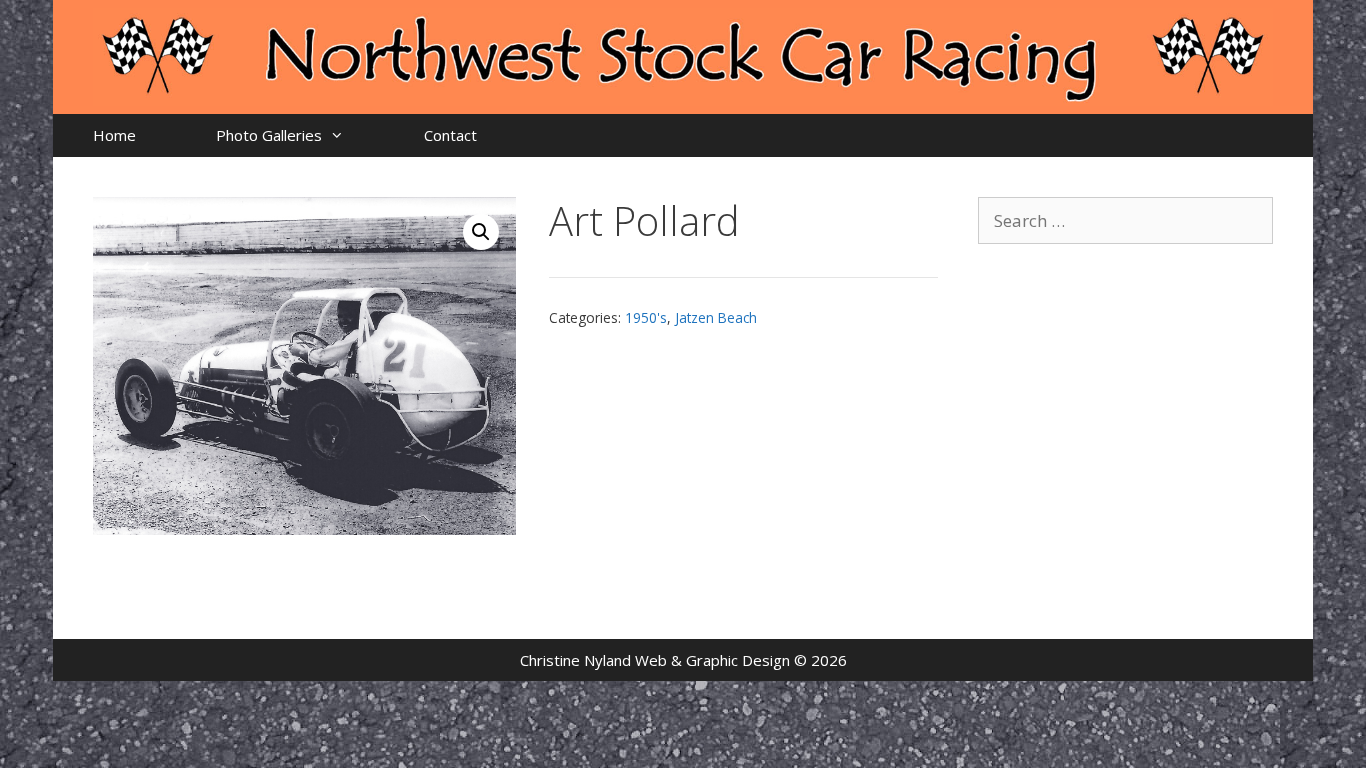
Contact (450, 135)
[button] (481, 232)
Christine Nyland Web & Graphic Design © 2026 (683, 660)
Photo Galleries (269, 135)
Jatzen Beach (716, 317)
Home (114, 135)
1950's (646, 317)
